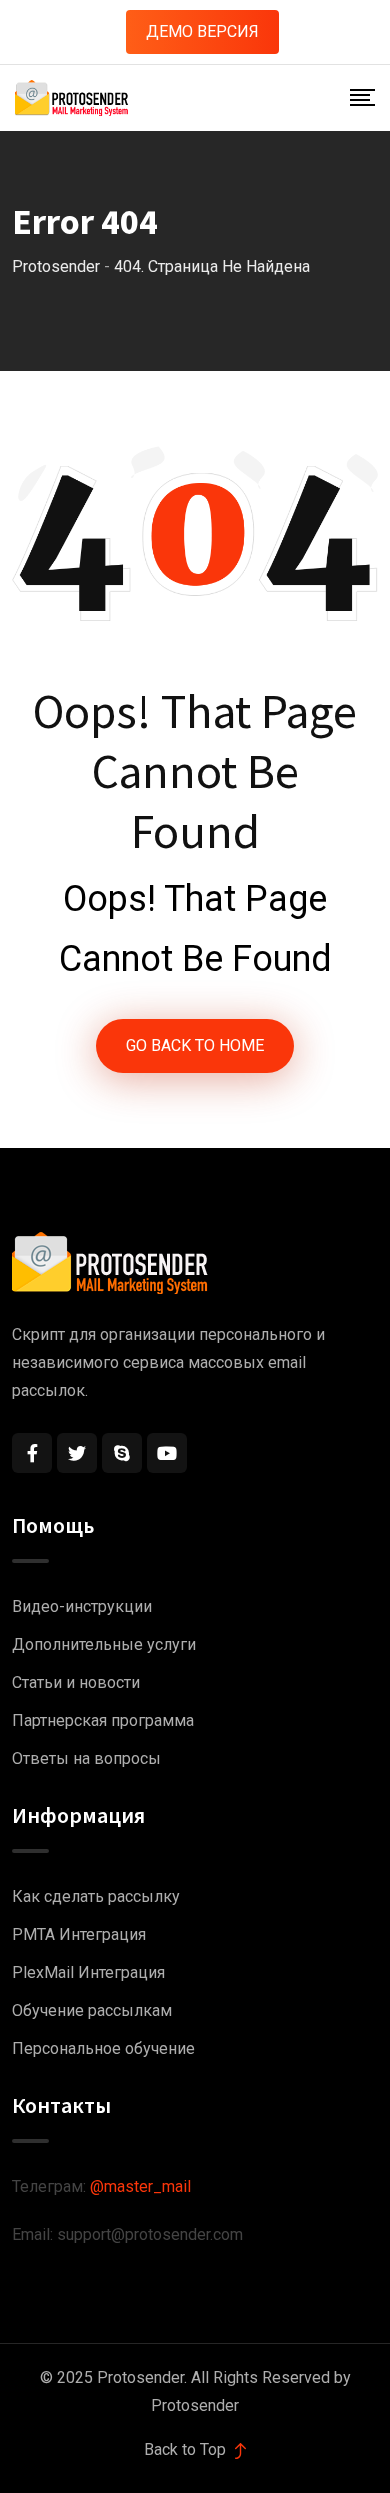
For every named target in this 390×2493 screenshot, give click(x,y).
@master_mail (140, 2186)
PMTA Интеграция (79, 1934)
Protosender (195, 2405)
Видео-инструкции (82, 1606)
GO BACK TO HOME (195, 1045)
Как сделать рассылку (96, 1896)
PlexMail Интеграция (88, 1972)
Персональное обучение (103, 2048)
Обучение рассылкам (92, 2010)
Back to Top (187, 2449)
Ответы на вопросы (86, 1758)
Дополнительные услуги (104, 1644)
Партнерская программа (103, 1720)
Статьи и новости (76, 1682)
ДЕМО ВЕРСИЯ (202, 31)
